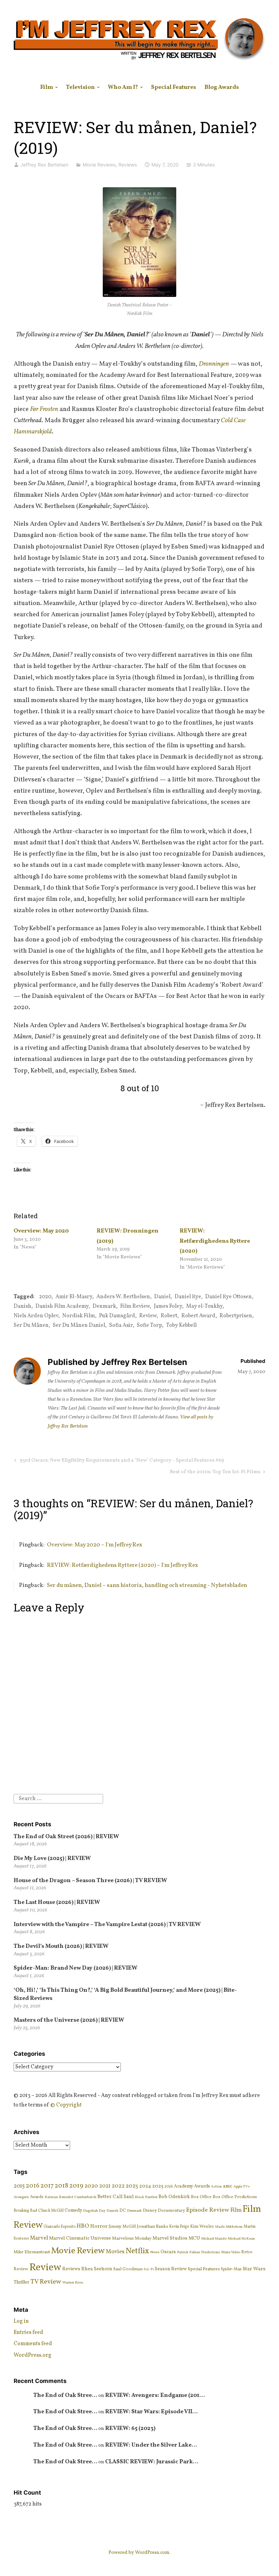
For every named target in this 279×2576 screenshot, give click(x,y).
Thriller (21, 2282)
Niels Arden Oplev (36, 1316)
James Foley (168, 1306)
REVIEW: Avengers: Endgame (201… (155, 2395)
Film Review (135, 1306)
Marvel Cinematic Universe (80, 2238)
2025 (158, 2186)
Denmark (104, 1306)
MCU (194, 2238)
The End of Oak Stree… (65, 2395)
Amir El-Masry (74, 1297)
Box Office (201, 2197)
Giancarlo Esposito (60, 2227)
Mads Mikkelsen (229, 2227)
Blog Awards (222, 87)
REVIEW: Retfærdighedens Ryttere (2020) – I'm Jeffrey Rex (122, 1565)
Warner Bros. (73, 2283)
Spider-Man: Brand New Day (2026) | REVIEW (76, 1968)
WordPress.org (32, 2355)
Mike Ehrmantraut (32, 2252)
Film (47, 87)
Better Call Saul (116, 2197)
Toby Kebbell (181, 1325)
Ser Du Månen (31, 1325)
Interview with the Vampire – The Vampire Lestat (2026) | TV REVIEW (107, 1925)
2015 (19, 2186)
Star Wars (254, 2269)
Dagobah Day (94, 2211)
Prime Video (231, 2252)
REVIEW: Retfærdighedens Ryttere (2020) (215, 1241)
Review (148, 1316)
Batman (51, 2197)
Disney (150, 2211)
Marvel (39, 2238)
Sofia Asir (121, 1325)
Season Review (171, 2269)
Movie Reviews (99, 165)
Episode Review (208, 2210)
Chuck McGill (51, 2211)
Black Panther (146, 2197)
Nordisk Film (79, 1316)
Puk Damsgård (117, 1316)
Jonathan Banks (152, 2227)
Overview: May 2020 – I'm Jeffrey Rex (95, 1545)
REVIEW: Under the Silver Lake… (151, 2445)
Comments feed (33, 2344)
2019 (76, 2186)
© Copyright (66, 2105)
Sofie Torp (149, 1325)
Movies (115, 2252)
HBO (83, 2226)
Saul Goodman (128, 2269)
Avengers (21, 2197)
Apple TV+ (242, 2187)
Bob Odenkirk (174, 2197)
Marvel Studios (170, 2238)
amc (228, 2186)
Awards (37, 2197)
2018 (62, 2186)
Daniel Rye (188, 1297)
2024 (145, 2186)
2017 (47, 2186)
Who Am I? (123, 87)
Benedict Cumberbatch (78, 2197)
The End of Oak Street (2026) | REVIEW (66, 1837)
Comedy (73, 2211)
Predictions (211, 2252)
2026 (169, 2187)
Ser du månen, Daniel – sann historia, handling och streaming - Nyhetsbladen (147, 1585)
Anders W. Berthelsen (123, 1297)
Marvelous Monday (132, 2238)
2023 (132, 2186)
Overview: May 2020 (41, 1231)
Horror (99, 2226)
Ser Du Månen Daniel (79, 1325)
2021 (105, 2186)
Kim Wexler (202, 2227)
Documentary (171, 2211)
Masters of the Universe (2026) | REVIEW (69, 2020)
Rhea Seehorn (97, 2269)
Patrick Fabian (188, 2252)
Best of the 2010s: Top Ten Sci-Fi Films (215, 1473)
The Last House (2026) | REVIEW (57, 1902)
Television (80, 87)
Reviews (128, 165)
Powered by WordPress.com (139, 2553)
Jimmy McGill (122, 2227)
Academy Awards (192, 2186)
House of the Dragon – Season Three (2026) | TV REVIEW (90, 1881)
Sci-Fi (149, 2269)
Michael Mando (214, 2239)
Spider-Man (231, 2269)
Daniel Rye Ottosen (228, 1297)
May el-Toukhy (204, 1306)
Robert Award (198, 1316)
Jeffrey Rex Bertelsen (44, 165)
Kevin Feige (179, 2227)
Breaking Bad (25, 2211)
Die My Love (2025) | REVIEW (52, 1858)
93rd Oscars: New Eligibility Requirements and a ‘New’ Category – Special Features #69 (121, 1461)
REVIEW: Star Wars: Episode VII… (151, 2412)
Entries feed (28, 2333)
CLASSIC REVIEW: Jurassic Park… (152, 2462)
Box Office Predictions (235, 2197)
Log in (21, 2321)
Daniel (162, 1297)
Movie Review (78, 2251)
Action (216, 2187)
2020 (45, 1297)
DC (123, 2211)
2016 (33, 2186)
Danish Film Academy (62, 1306)
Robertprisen (236, 1316)
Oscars (168, 2252)
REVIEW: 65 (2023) (130, 2428)
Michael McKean (241, 2239)
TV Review (46, 2282)
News (155, 2252)
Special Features (174, 87)
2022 (118, 2186)
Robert (169, 1316)
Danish (22, 1306)
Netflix (137, 2251)
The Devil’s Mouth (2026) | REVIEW (61, 1946)
